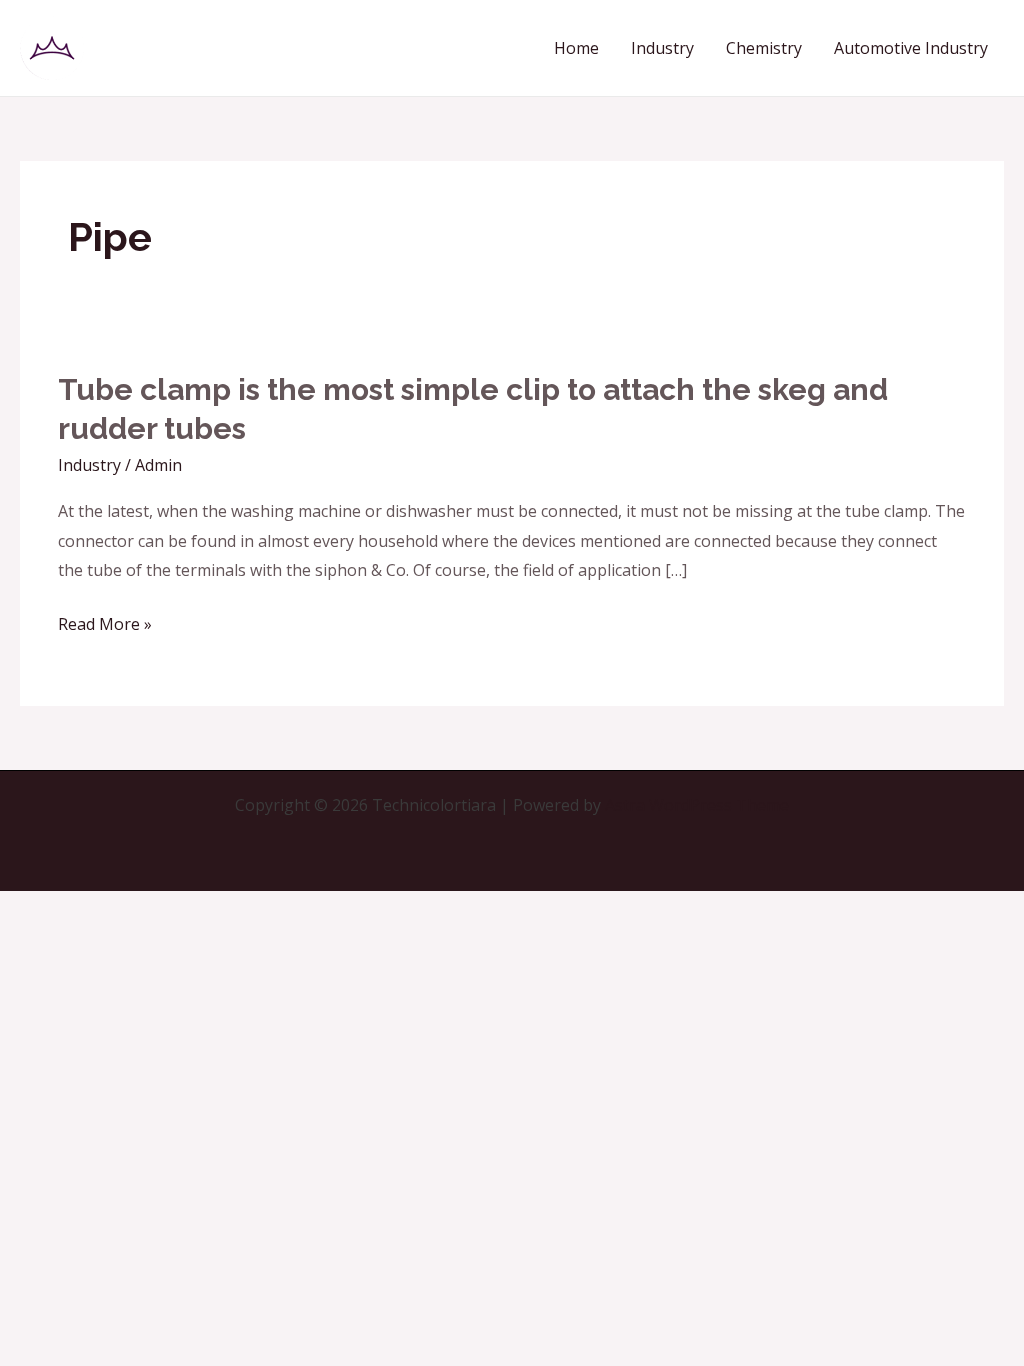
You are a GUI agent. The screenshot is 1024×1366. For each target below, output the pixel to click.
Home (576, 48)
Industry (662, 48)
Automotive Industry (911, 48)
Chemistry (764, 48)
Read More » (105, 625)
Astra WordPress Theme (697, 805)
